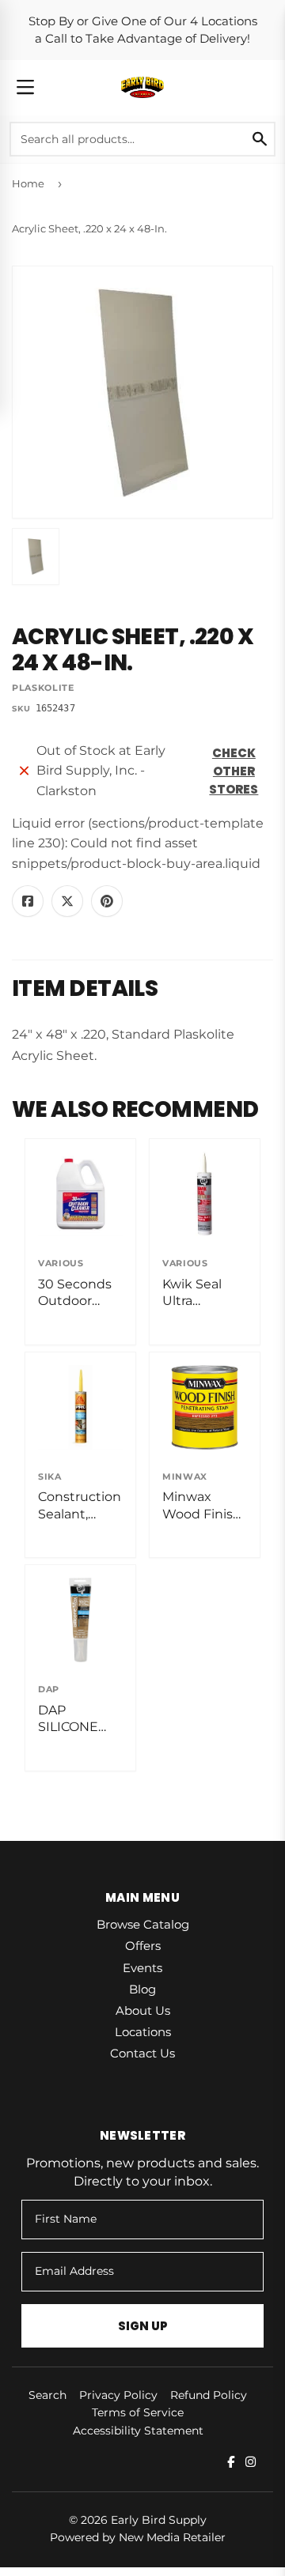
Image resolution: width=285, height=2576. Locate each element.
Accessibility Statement (138, 2431)
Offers (143, 1946)
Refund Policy (209, 2395)
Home (28, 183)
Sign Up (143, 2326)
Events (142, 1968)
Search (47, 2395)
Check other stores (234, 771)
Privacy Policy (118, 2395)
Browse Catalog (143, 1924)
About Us (143, 2010)
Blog (142, 1989)
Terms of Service (138, 2412)
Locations (143, 2032)
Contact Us (142, 2053)
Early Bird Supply (159, 2520)
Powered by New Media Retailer (138, 2537)
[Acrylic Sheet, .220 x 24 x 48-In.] (36, 556)
